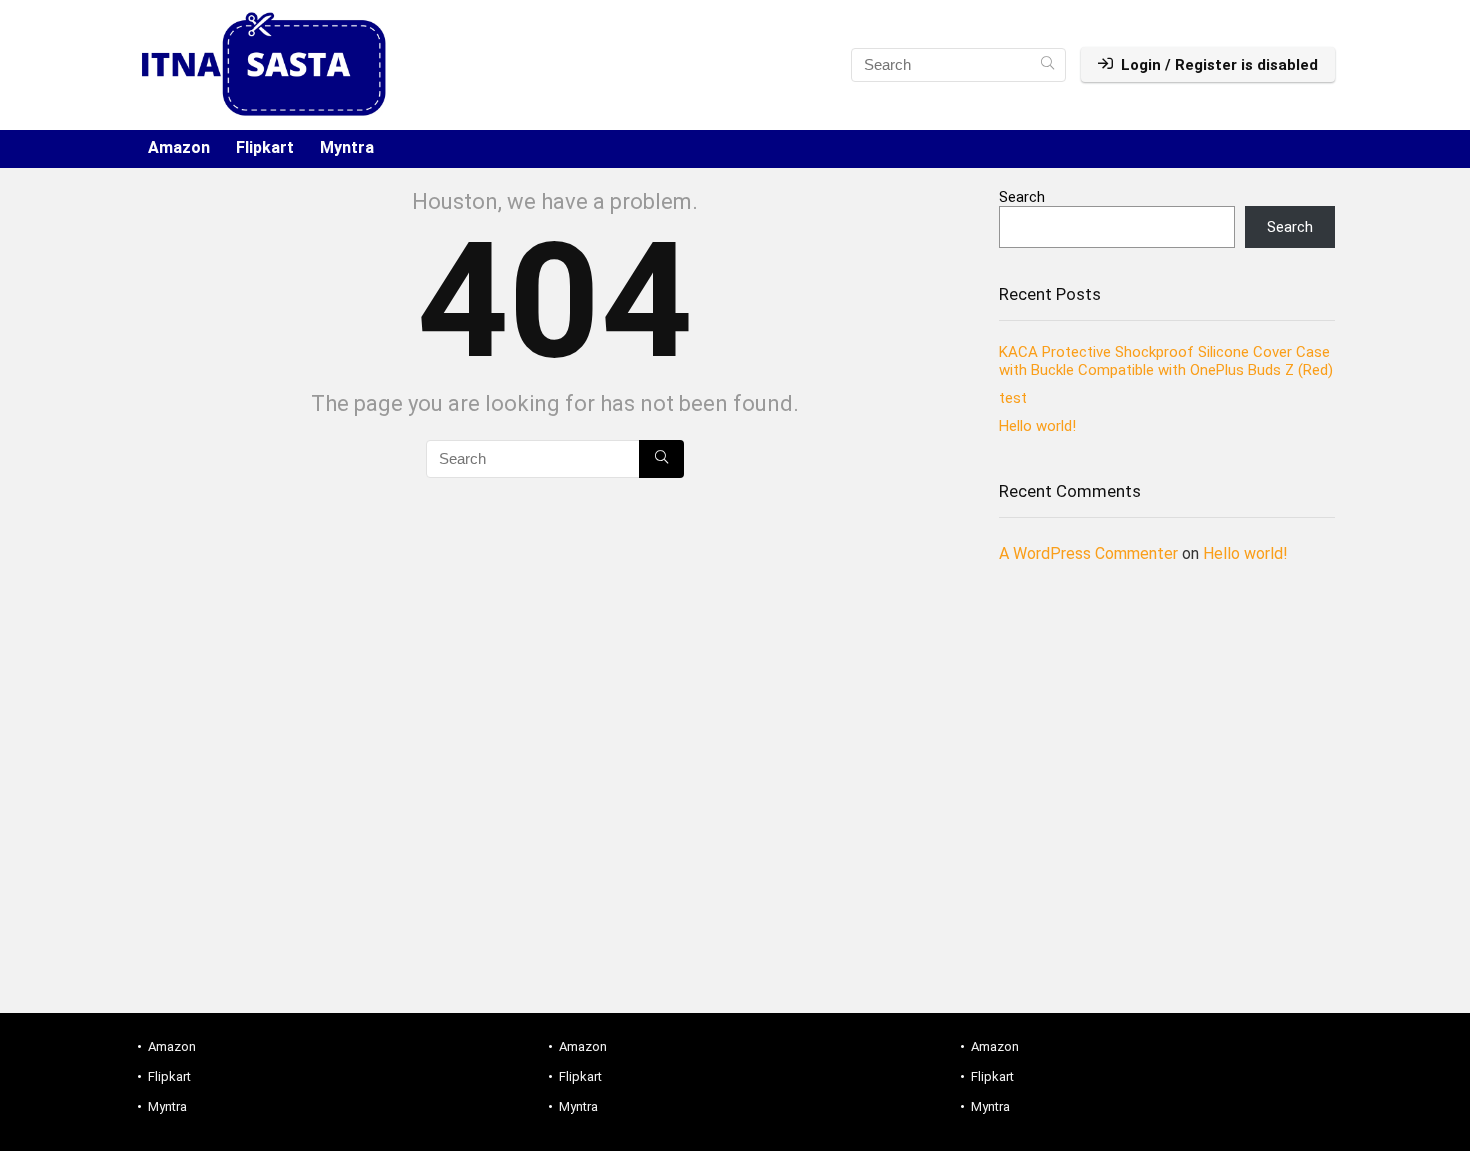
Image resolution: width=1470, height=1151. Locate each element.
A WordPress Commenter (1088, 553)
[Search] (1047, 65)
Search (1022, 197)
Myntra (347, 147)
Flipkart (265, 147)
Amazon (179, 147)
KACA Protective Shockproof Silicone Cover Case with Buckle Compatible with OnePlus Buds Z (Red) (1166, 361)
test (1013, 398)
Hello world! (1037, 426)
